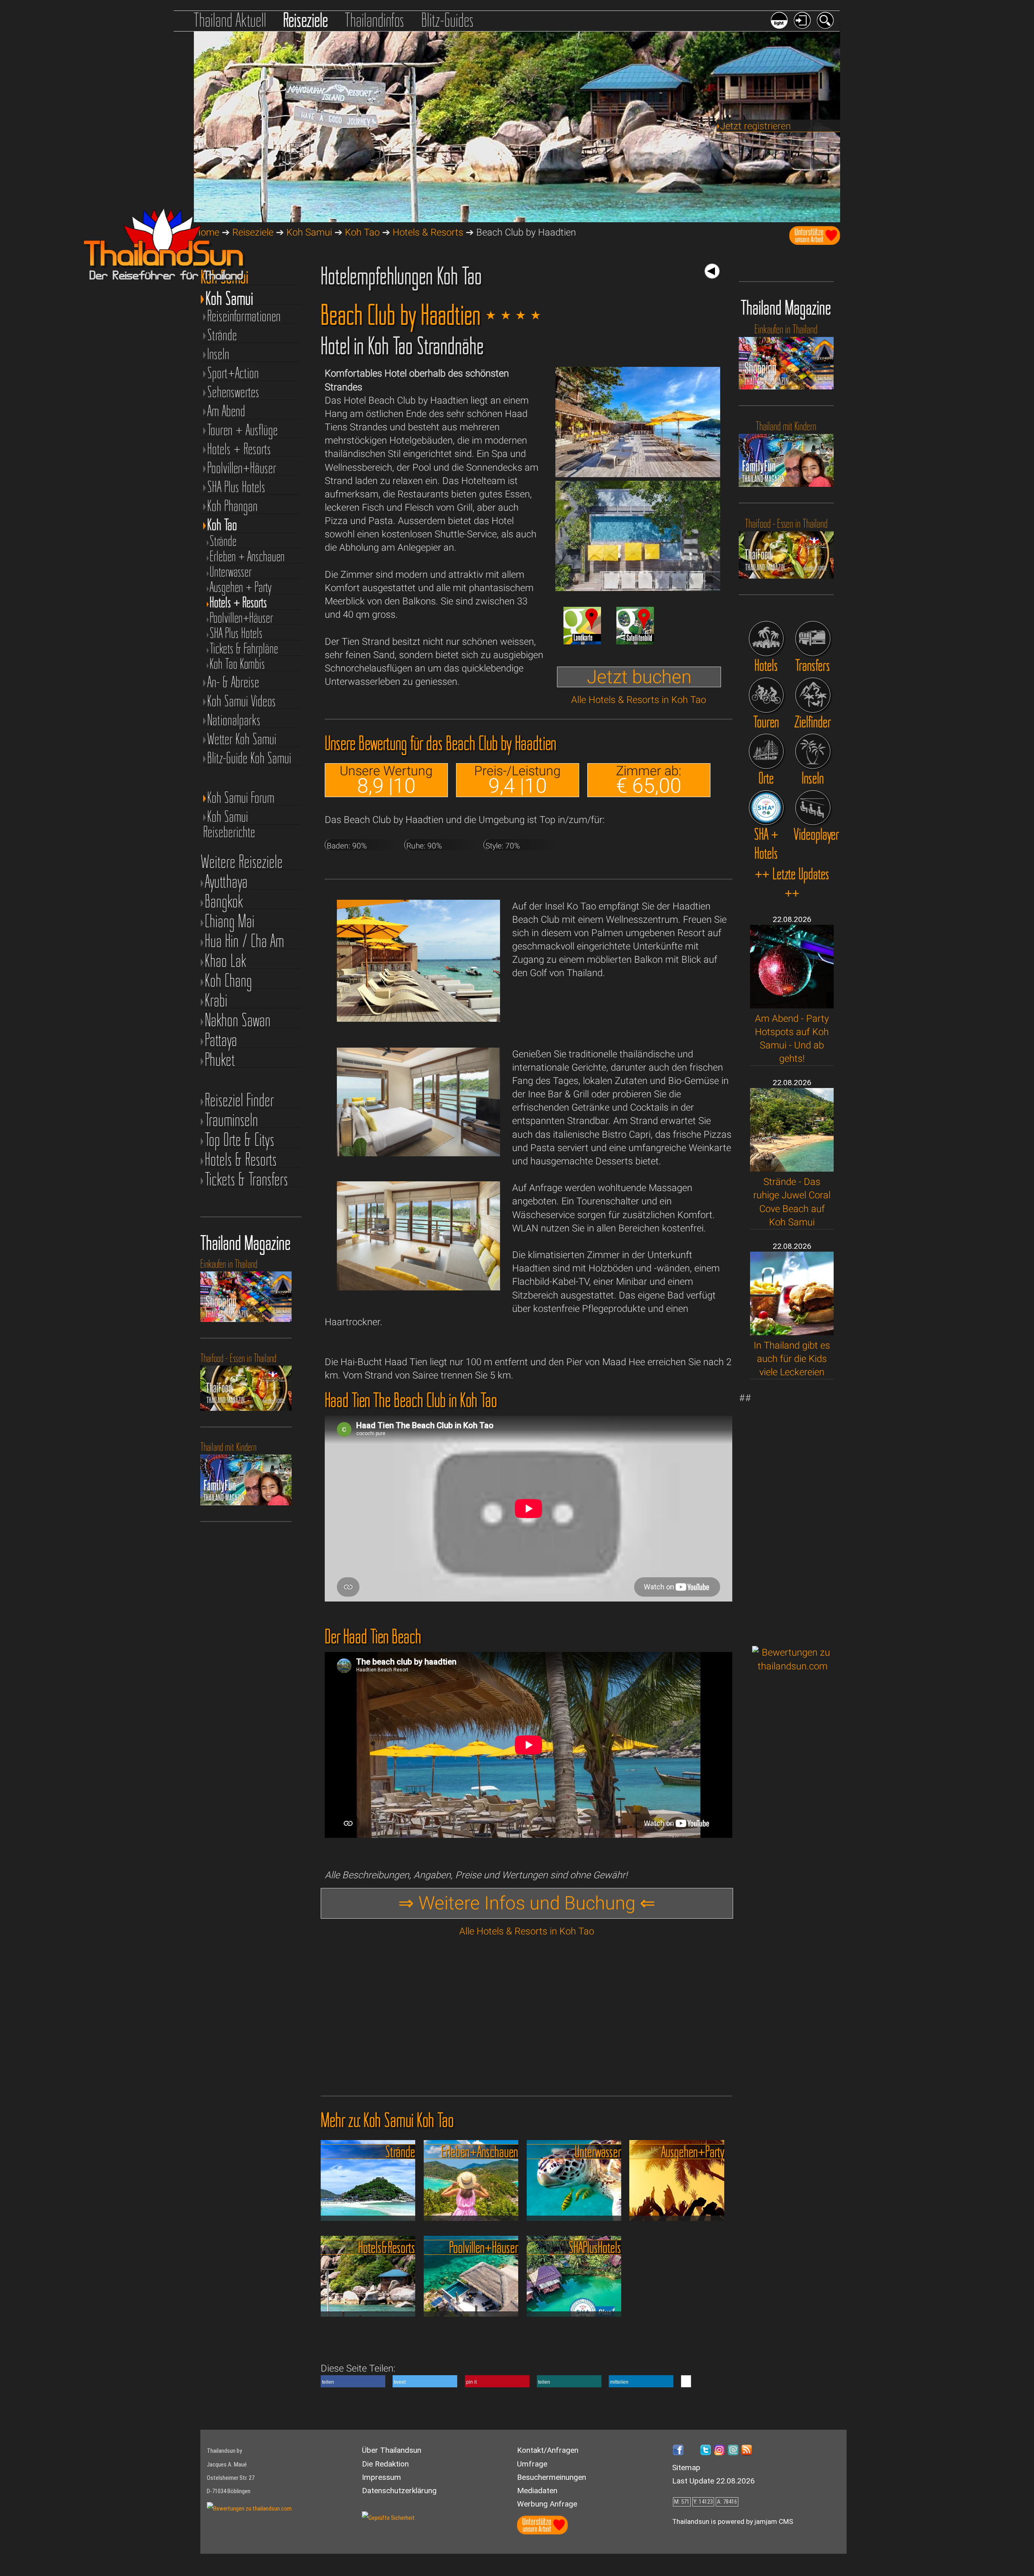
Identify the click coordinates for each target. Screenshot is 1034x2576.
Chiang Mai (230, 921)
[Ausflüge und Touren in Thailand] (766, 695)
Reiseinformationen (244, 316)
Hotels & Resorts (428, 232)
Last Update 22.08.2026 (714, 2481)
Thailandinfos (374, 20)
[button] (353, 2381)
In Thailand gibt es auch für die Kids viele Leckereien (792, 1359)
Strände (222, 335)
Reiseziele (306, 20)
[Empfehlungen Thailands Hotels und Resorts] (766, 639)
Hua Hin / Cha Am (244, 941)
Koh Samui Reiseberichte (229, 817)
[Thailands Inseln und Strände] (813, 751)
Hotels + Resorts (239, 449)
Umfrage (532, 2464)
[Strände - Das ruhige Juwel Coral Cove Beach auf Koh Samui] (792, 1168)
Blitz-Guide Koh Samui (249, 758)
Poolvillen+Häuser (242, 468)
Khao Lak (226, 961)
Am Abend (226, 411)
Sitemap (686, 2468)
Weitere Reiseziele (242, 862)
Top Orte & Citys (240, 1140)
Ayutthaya (226, 881)
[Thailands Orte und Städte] (766, 751)
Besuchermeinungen (552, 2477)
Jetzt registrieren (756, 126)
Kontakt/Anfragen (548, 2450)
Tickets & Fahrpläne (244, 648)
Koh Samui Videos (242, 701)
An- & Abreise (233, 682)
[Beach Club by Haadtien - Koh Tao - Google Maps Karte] (582, 641)
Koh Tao (362, 232)
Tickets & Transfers (246, 1179)
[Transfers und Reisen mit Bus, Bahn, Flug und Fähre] (813, 639)
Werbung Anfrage (547, 2504)
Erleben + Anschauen (247, 556)
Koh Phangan (232, 506)
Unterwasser (231, 572)
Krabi (216, 1000)
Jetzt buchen (639, 677)
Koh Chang (228, 980)
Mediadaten (537, 2491)
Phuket (220, 1060)
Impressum (381, 2477)
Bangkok (224, 901)
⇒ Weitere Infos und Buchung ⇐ (527, 1903)
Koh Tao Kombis (237, 664)
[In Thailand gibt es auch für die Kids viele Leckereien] (792, 1332)
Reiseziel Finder (239, 1100)
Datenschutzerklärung (399, 2491)
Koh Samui (309, 232)
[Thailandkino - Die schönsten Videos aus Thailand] (813, 808)
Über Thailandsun (392, 2450)
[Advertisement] (793, 1513)
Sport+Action (233, 373)
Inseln (218, 354)
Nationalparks (234, 720)
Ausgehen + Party (241, 587)
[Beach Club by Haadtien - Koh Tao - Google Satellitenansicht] (635, 641)
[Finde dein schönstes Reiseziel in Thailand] (813, 695)
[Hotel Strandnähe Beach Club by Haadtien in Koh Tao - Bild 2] (638, 588)
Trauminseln (231, 1120)
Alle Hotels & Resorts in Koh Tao (639, 700)
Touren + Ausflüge (243, 430)
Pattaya (221, 1040)
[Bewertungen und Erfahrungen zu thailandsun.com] (793, 1666)
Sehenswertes (233, 392)
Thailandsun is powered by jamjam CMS (733, 2521)
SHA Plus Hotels (236, 487)
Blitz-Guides (448, 20)
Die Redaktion (385, 2464)
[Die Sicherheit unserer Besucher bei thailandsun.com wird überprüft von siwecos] (388, 2518)
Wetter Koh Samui (242, 739)
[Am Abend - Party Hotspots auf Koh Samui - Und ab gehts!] (792, 1005)
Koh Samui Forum (241, 798)
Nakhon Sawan (238, 1020)
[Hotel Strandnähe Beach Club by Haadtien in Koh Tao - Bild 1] (638, 474)
